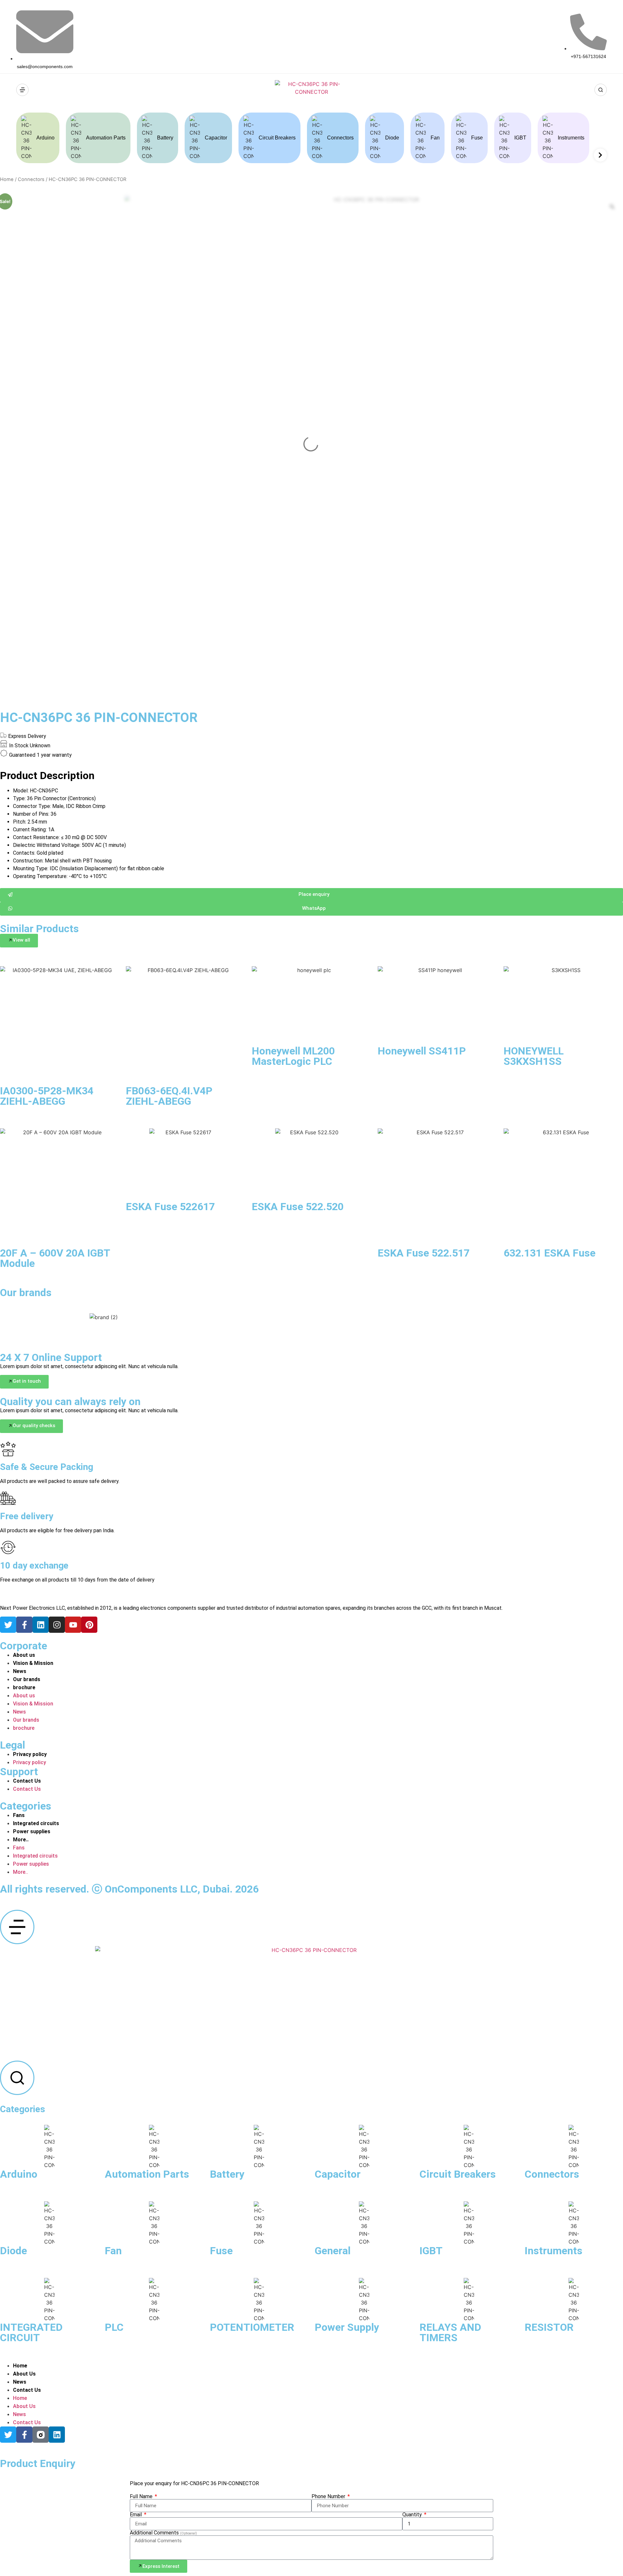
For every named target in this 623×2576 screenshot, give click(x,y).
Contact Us (27, 1781)
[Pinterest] (89, 1625)
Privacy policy (30, 1754)
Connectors (31, 179)
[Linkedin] (41, 1625)
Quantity (413, 2515)
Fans (19, 1815)
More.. (21, 1840)
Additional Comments (163, 2533)
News (20, 1671)
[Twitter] (8, 1625)
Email (136, 2515)
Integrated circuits (36, 1823)
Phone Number (329, 2497)
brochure (24, 1687)
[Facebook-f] (24, 1625)
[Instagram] (57, 1625)
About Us (24, 2374)
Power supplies (32, 1831)
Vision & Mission (33, 1663)
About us (24, 1655)
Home (7, 179)
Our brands (27, 1679)
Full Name (142, 2497)
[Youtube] (73, 1625)
